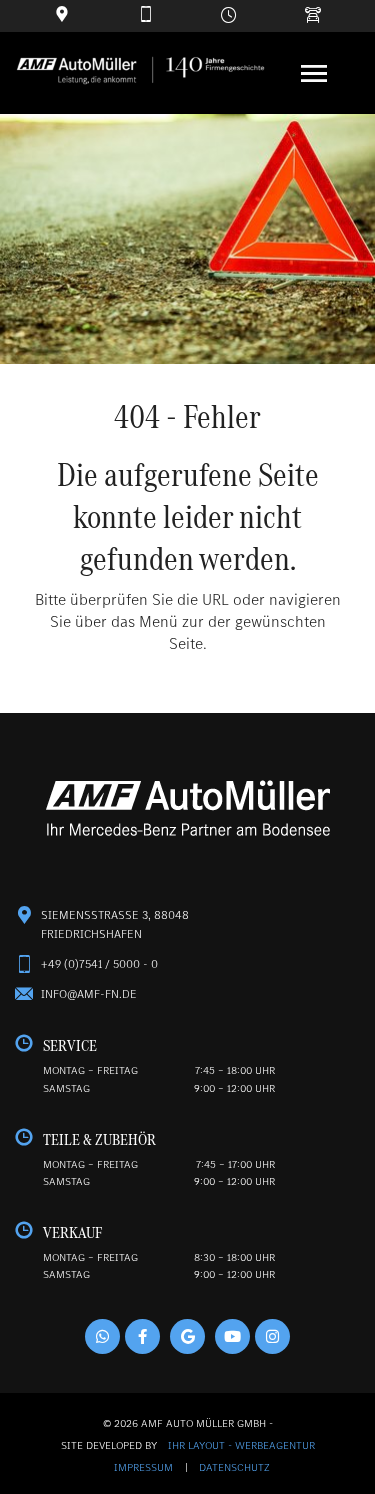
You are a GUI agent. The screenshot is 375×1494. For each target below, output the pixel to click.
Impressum (145, 1467)
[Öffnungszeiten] (230, 16)
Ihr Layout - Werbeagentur (241, 1445)
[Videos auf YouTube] (232, 1336)
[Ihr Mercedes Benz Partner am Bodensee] (188, 809)
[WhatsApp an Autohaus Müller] (102, 1336)
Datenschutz (234, 1467)
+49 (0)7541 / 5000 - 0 (99, 964)
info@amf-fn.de (89, 994)
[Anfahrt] (62, 16)
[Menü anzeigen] (314, 74)
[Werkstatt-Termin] (313, 16)
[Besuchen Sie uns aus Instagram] (272, 1336)
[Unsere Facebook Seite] (142, 1336)
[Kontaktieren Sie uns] (146, 16)
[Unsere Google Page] (187, 1336)
